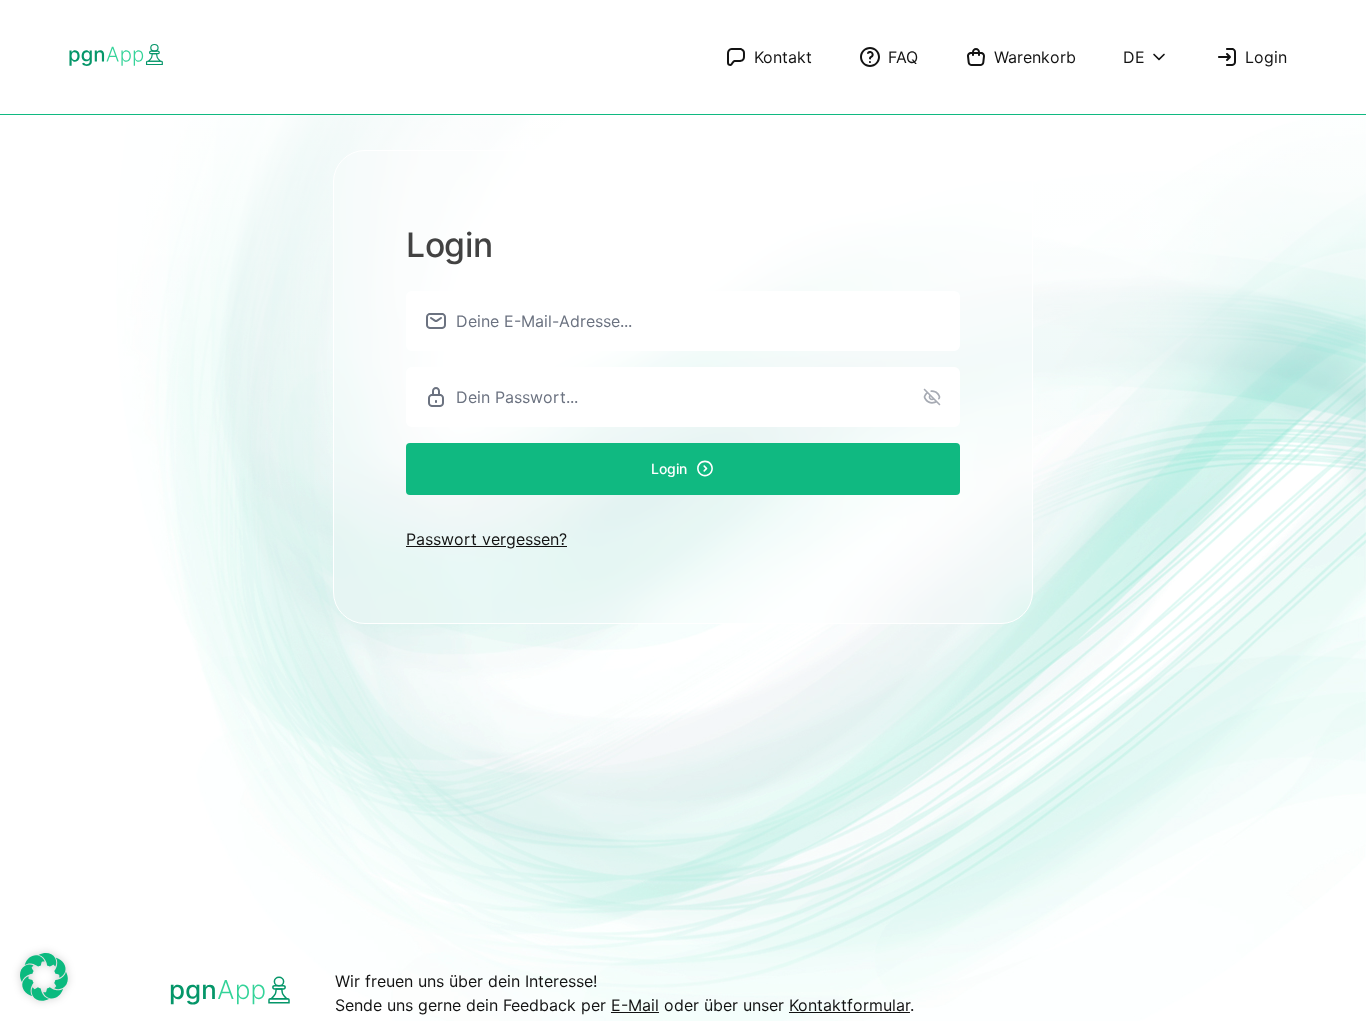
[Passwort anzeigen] (932, 397)
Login (1266, 57)
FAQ (903, 57)
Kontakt (783, 57)
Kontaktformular (849, 1005)
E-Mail (635, 1005)
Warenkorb (1035, 57)
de (1134, 57)
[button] (44, 977)
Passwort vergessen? (486, 539)
